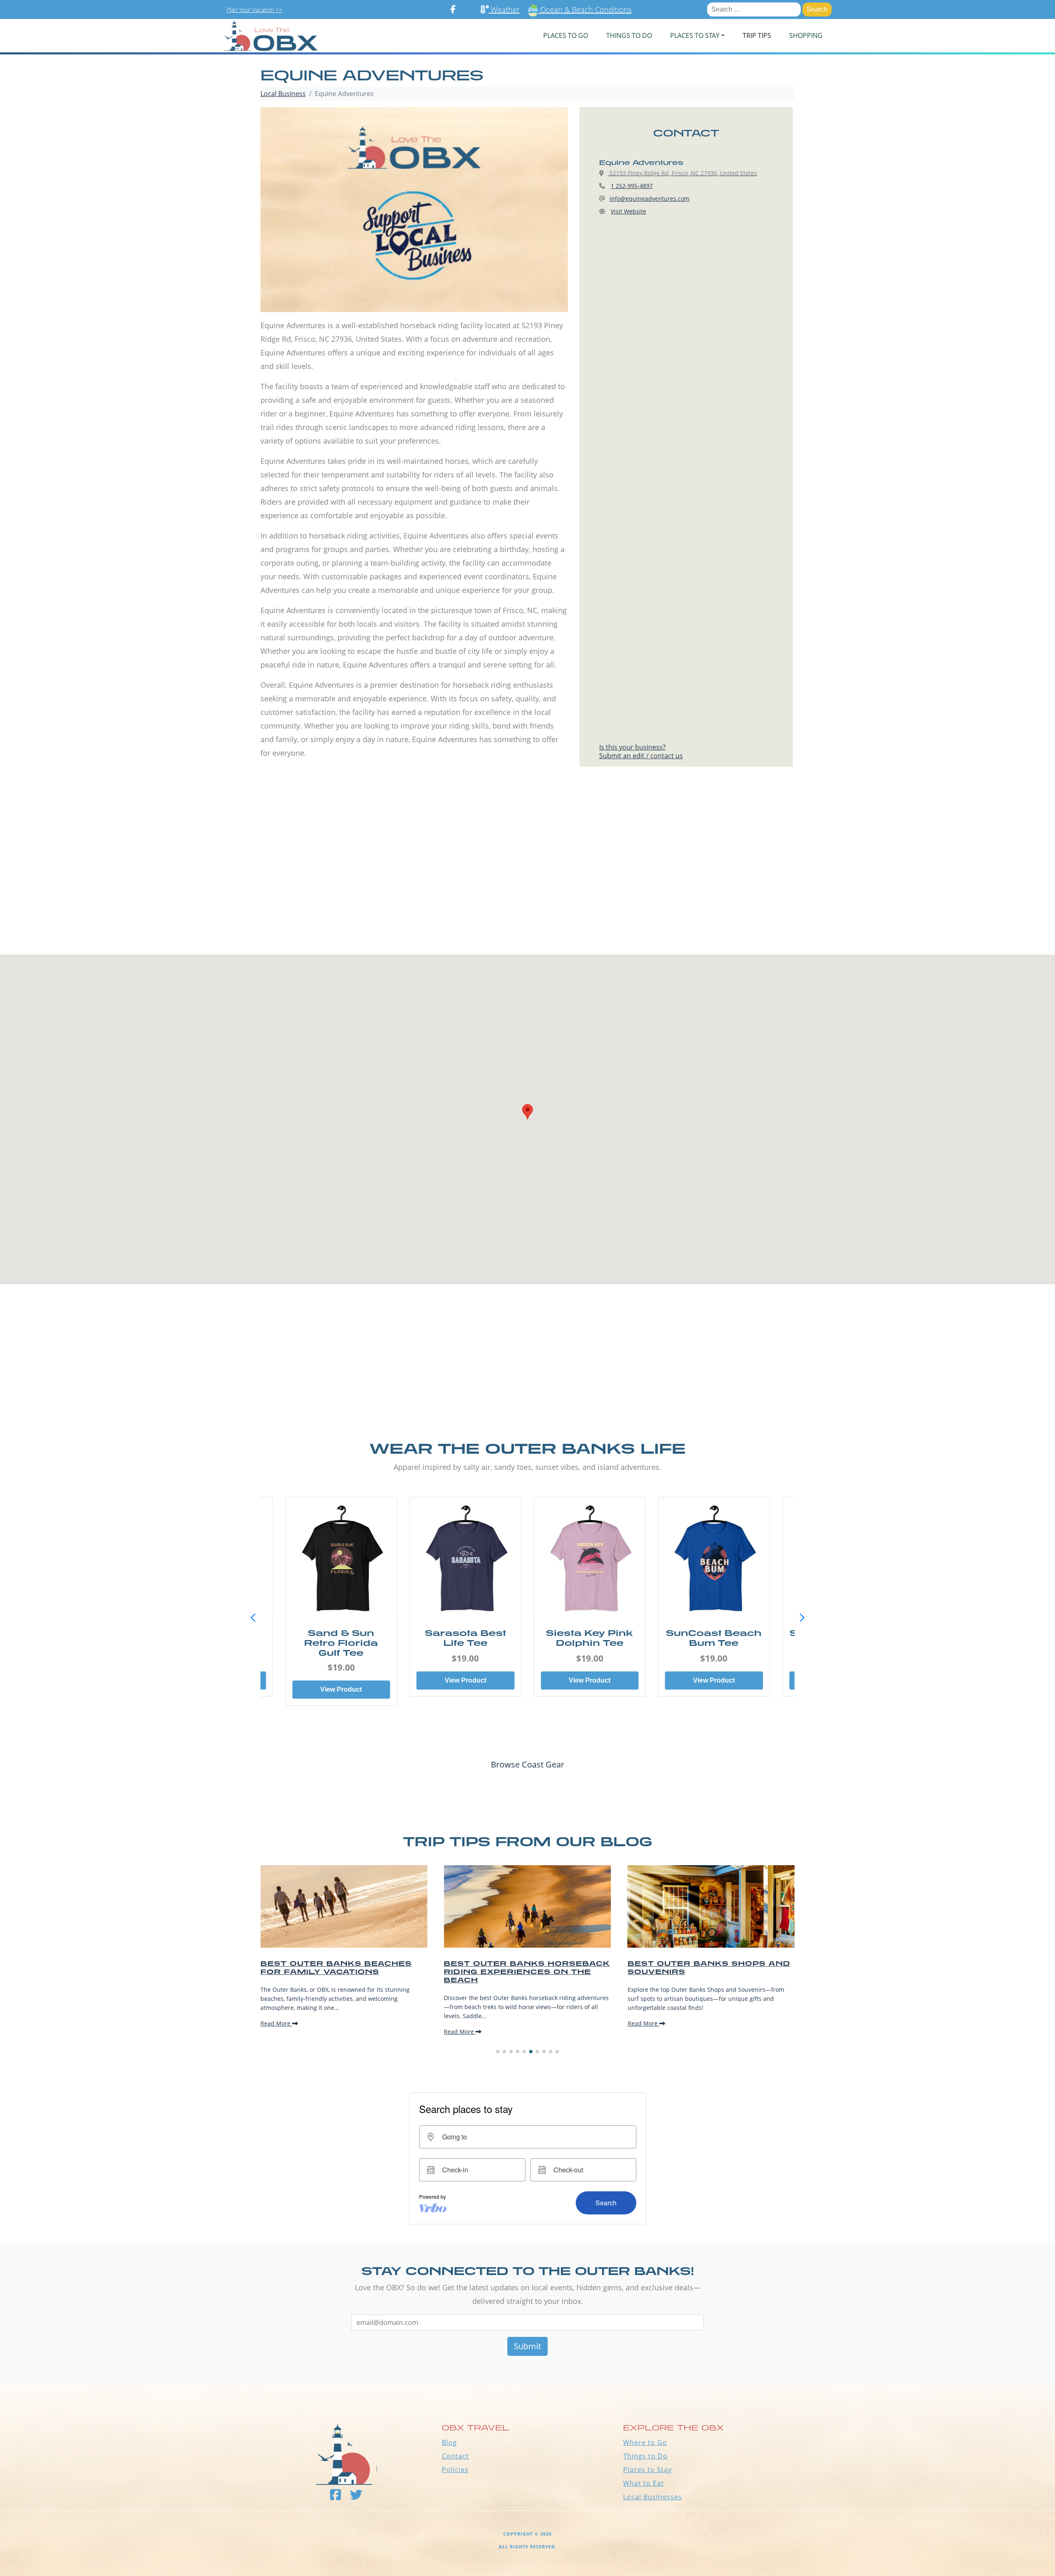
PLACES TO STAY (695, 35)
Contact (455, 2456)
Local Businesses (653, 2497)
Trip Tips (757, 35)
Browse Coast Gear (527, 1764)
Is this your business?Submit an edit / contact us (641, 751)
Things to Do (645, 2456)
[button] (802, 1618)
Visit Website (628, 211)
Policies (455, 2470)
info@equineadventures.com (649, 199)
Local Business (283, 94)
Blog (449, 2442)
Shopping (806, 35)
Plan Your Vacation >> (254, 10)
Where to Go (645, 2442)
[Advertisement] (527, 877)
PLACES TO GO (566, 35)
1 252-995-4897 (632, 186)
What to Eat (644, 2483)
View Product (341, 1680)
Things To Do (629, 35)
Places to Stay (647, 2470)
